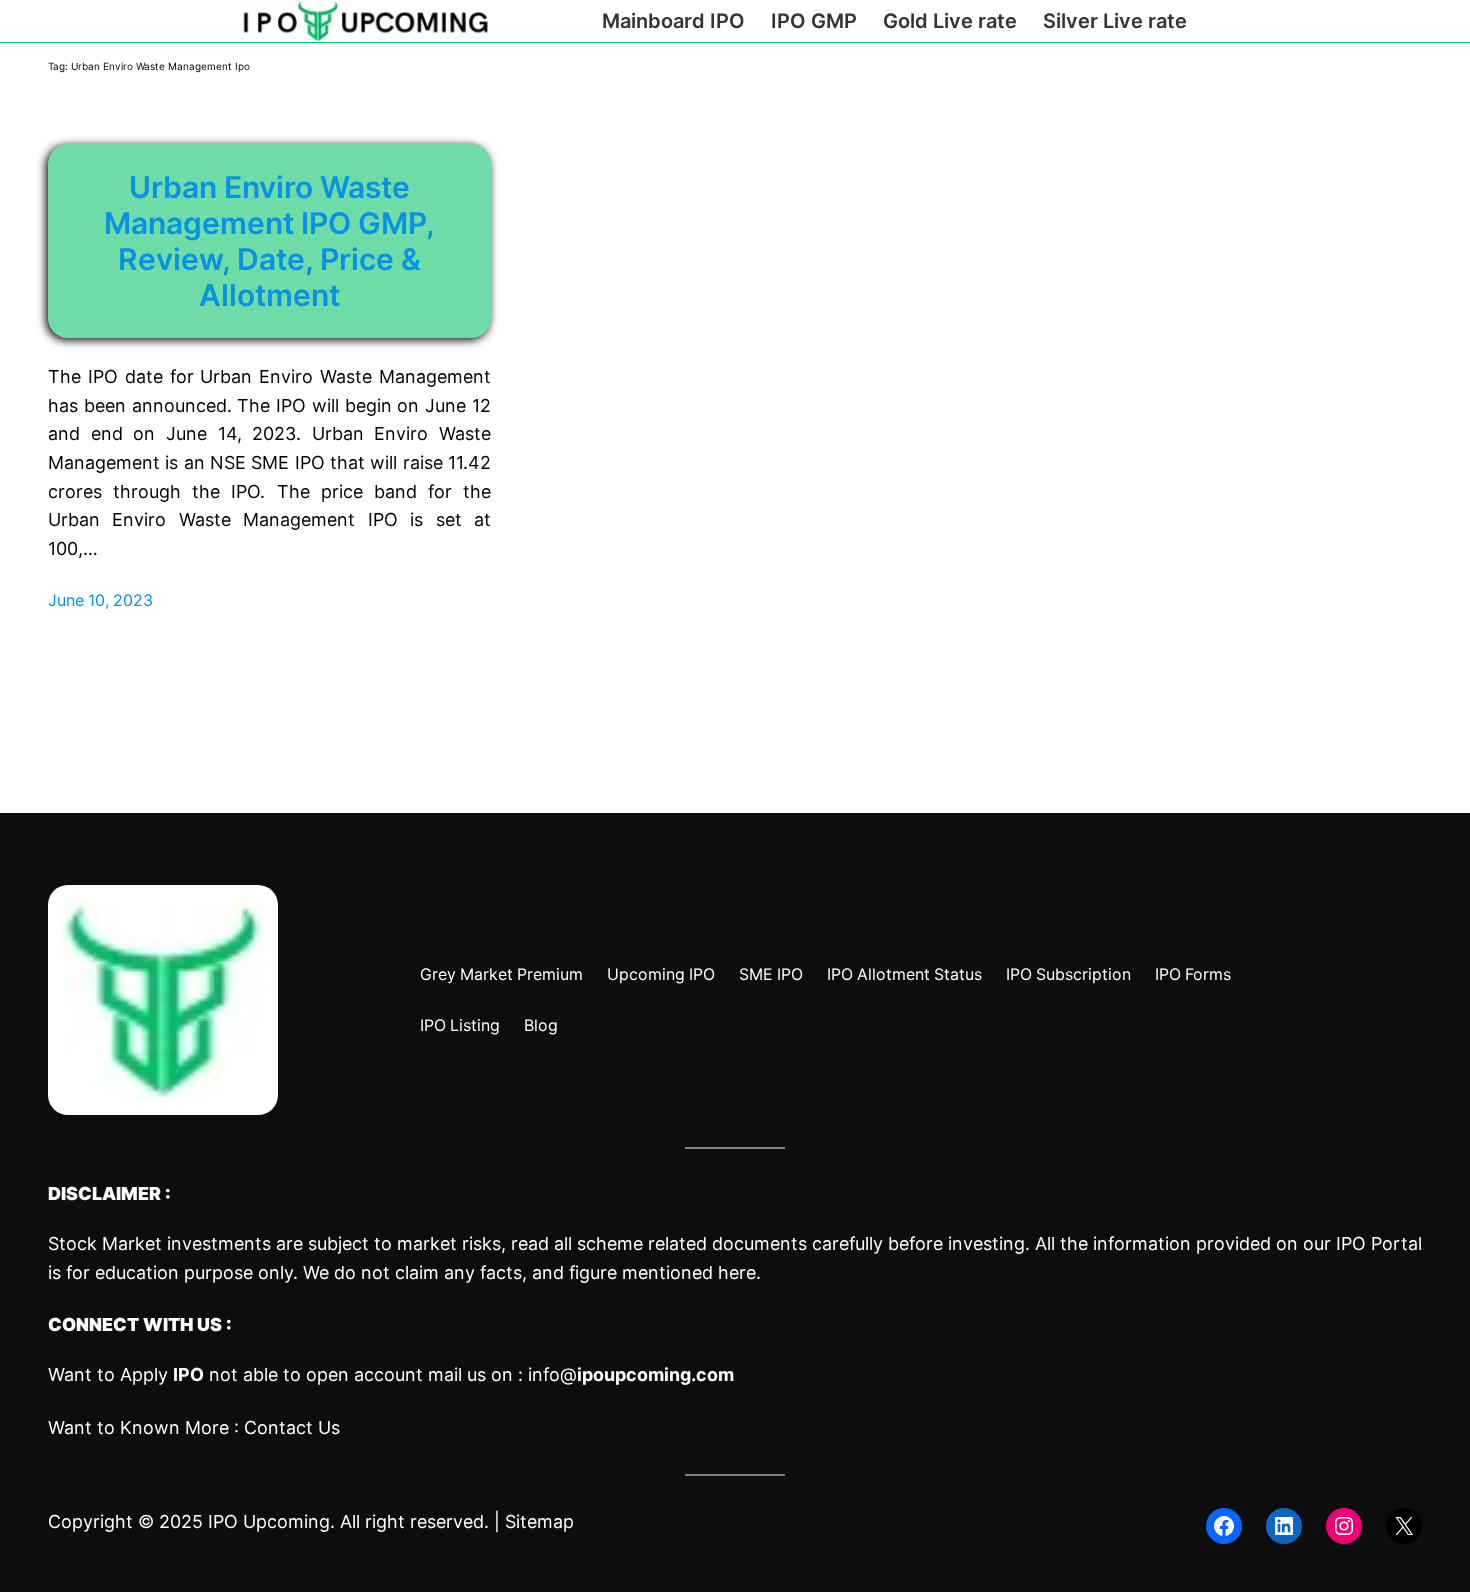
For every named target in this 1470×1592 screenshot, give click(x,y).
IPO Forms (1193, 974)
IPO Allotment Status (904, 974)
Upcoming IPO (661, 974)
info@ (631, 1374)
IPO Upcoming (269, 1521)
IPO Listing (460, 1025)
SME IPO (771, 974)
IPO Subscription (1068, 974)
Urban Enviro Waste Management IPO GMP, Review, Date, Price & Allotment (269, 241)
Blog (541, 1025)
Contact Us (292, 1427)
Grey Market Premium (501, 974)
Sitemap (539, 1521)
